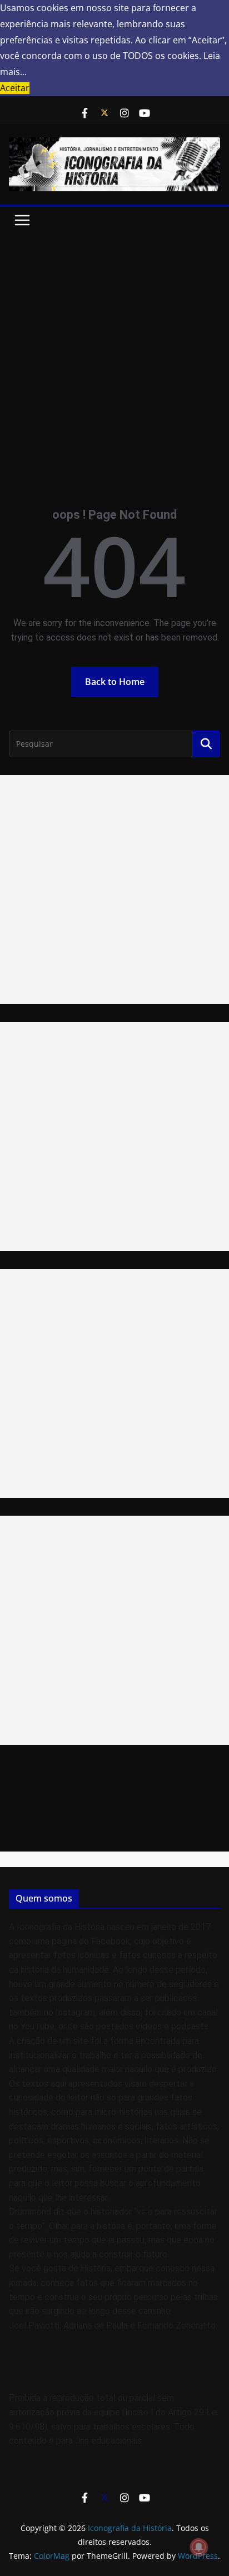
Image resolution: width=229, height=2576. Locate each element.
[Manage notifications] (199, 2547)
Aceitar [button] (15, 88)
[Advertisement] (114, 354)
